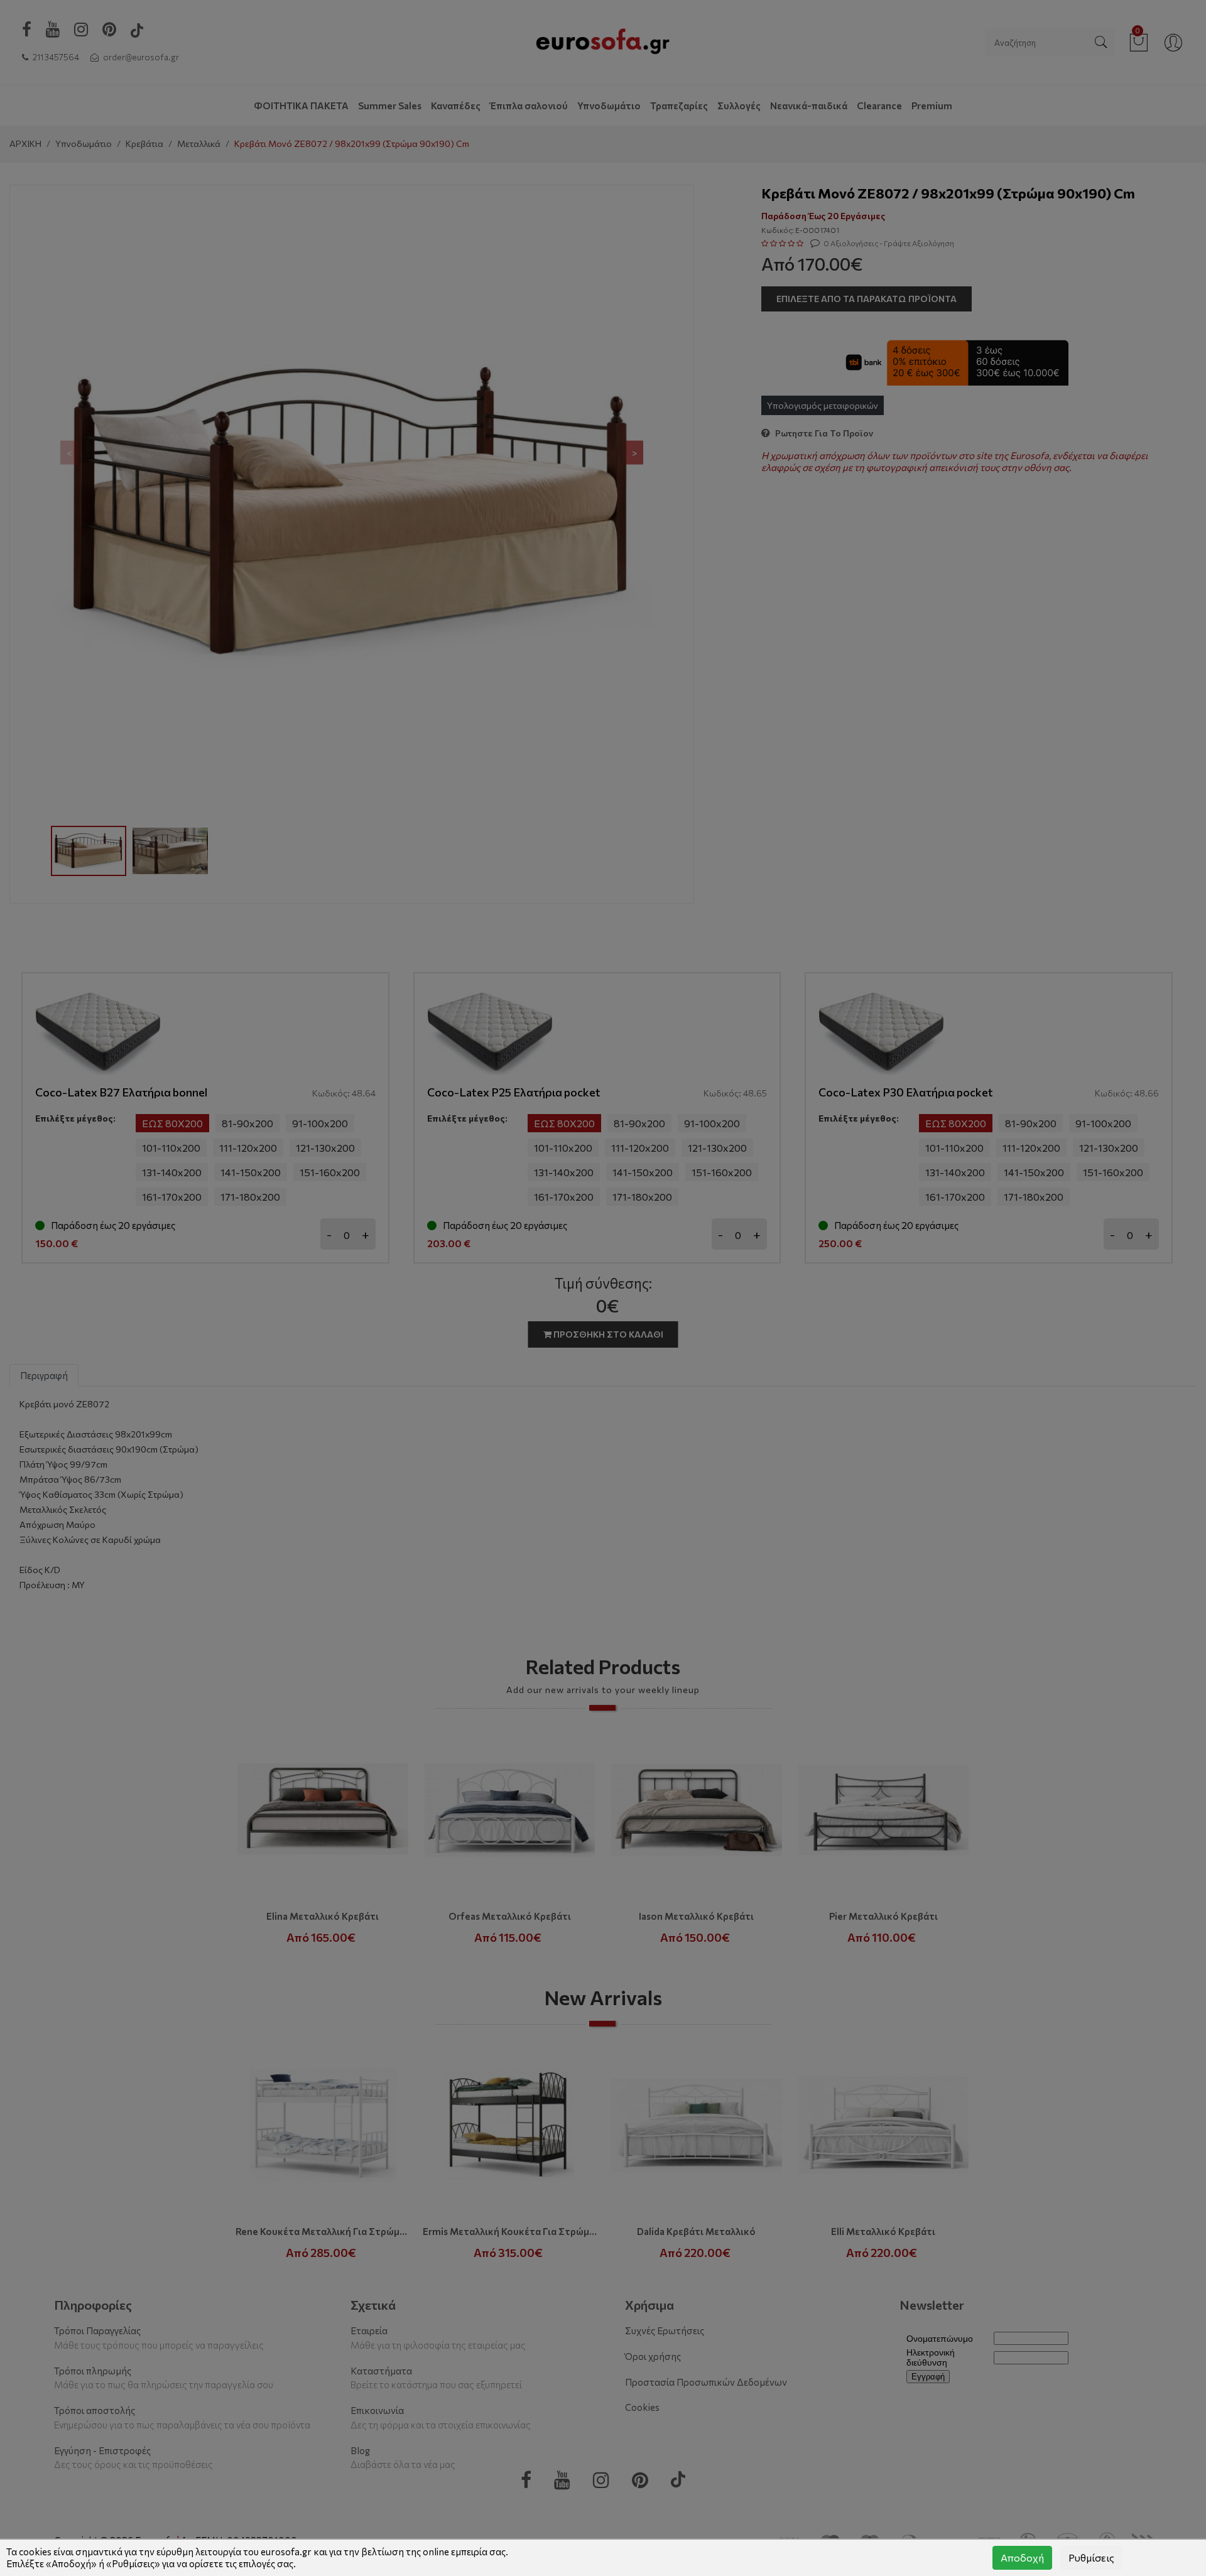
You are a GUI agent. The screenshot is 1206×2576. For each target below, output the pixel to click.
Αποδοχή (1022, 2557)
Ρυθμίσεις (1091, 2557)
